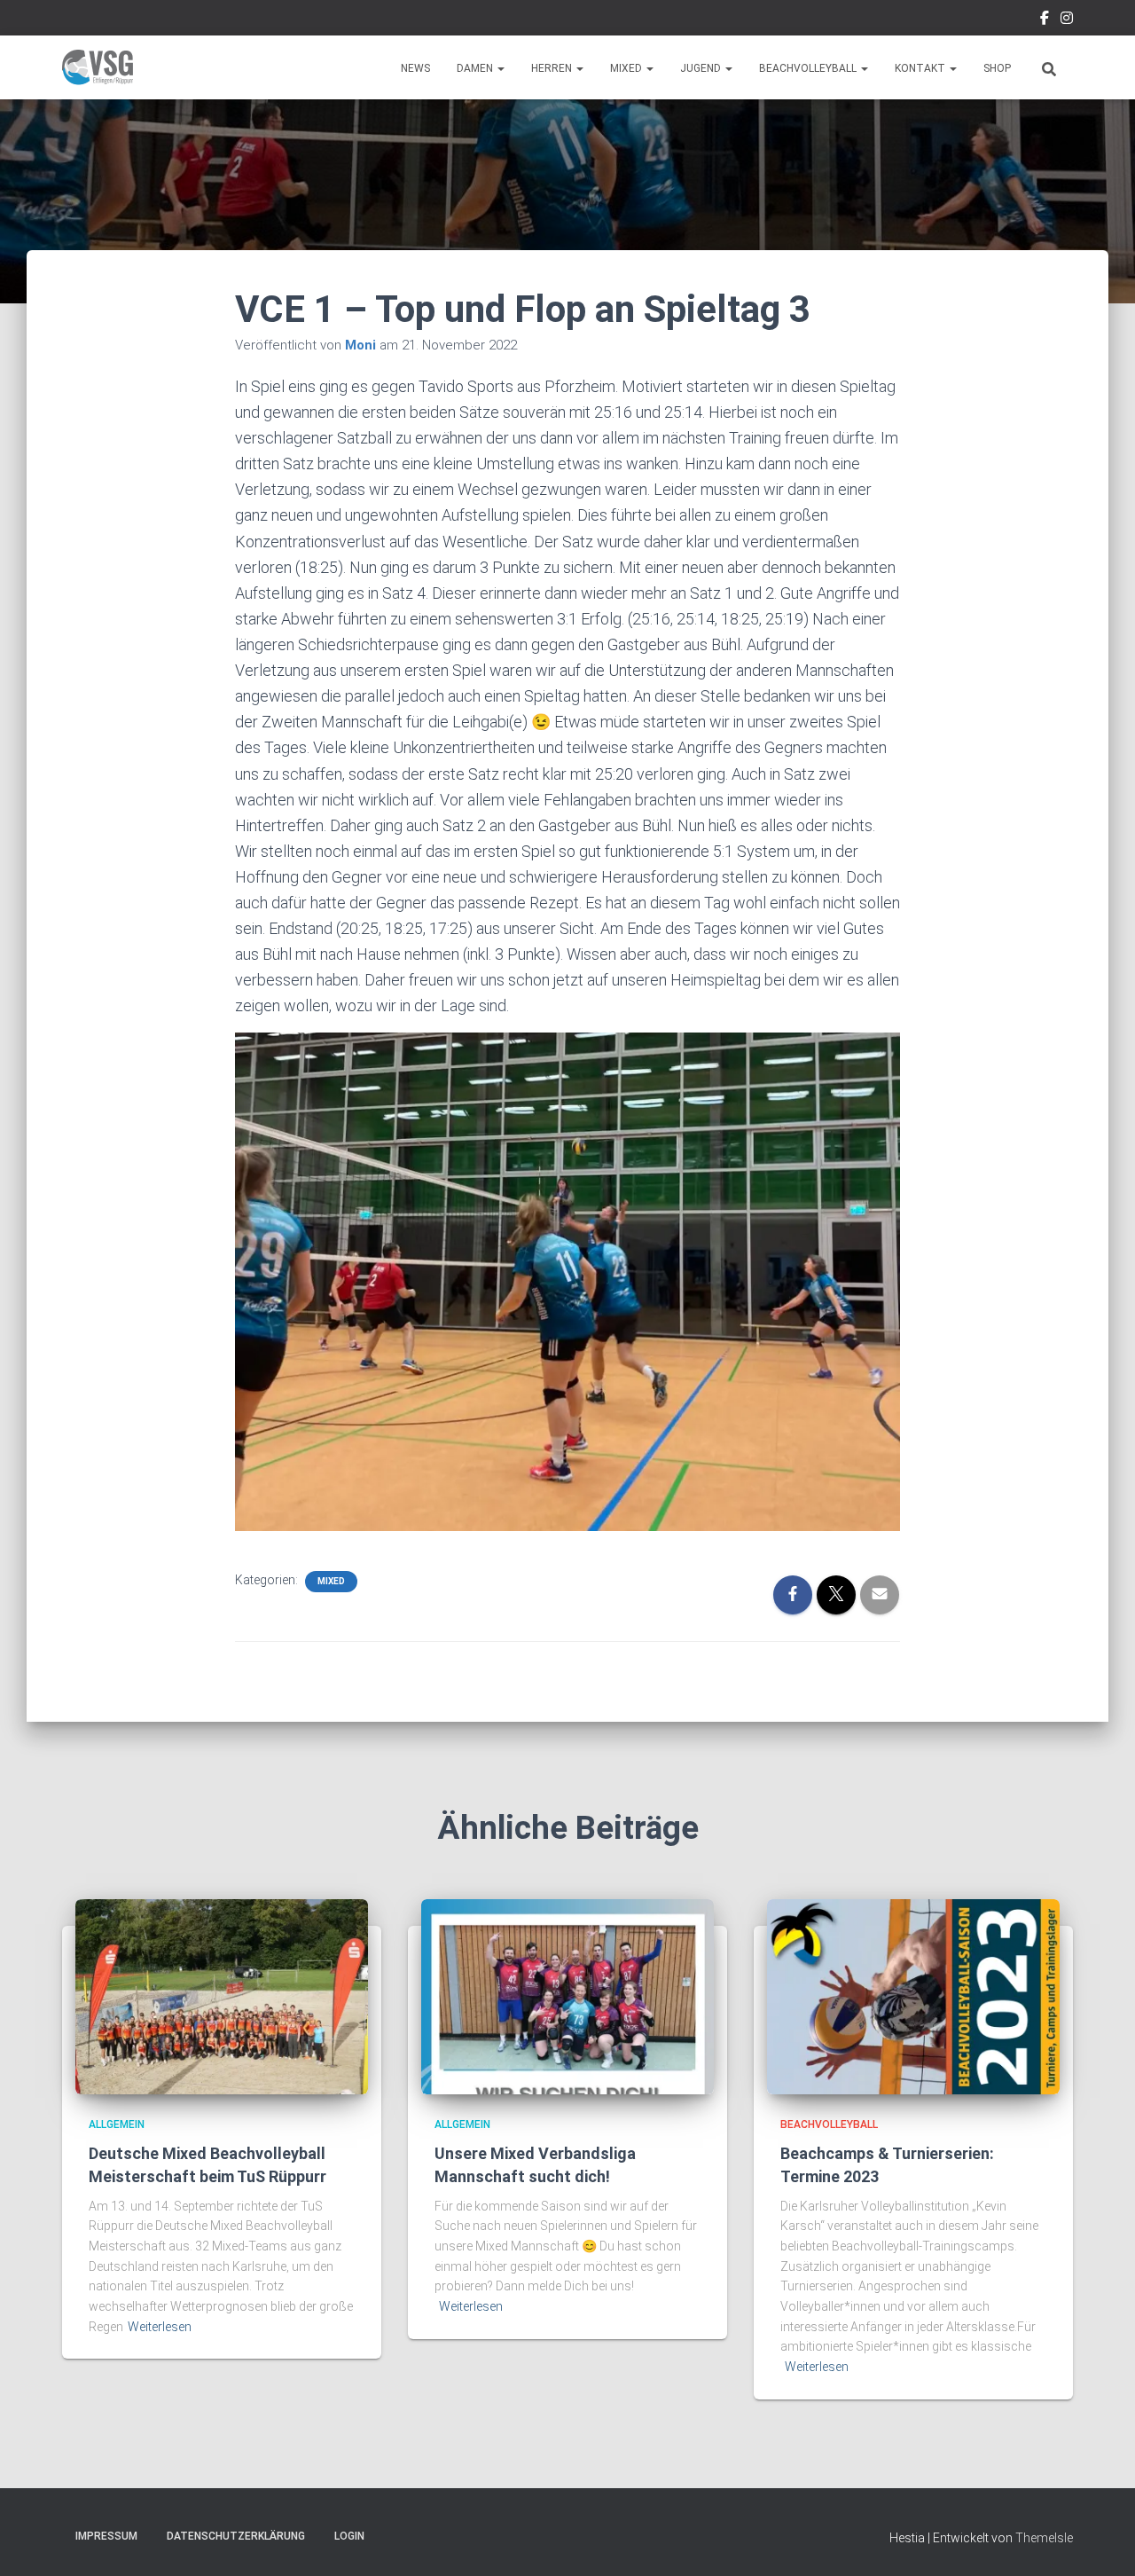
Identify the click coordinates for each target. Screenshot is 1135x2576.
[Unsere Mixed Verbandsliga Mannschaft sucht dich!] (567, 1996)
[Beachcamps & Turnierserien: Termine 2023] (913, 1996)
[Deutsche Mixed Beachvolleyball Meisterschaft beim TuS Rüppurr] (222, 1996)
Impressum (106, 2536)
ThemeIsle (1044, 2538)
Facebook (1045, 20)
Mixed (627, 68)
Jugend (702, 68)
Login (349, 2536)
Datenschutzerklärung (236, 2536)
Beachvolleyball (809, 68)
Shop (997, 68)
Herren (553, 68)
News (415, 68)
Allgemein (117, 2124)
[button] (500, 68)
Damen (476, 68)
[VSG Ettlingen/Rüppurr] (98, 67)
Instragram (1067, 20)
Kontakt (921, 68)
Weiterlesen (160, 2327)
